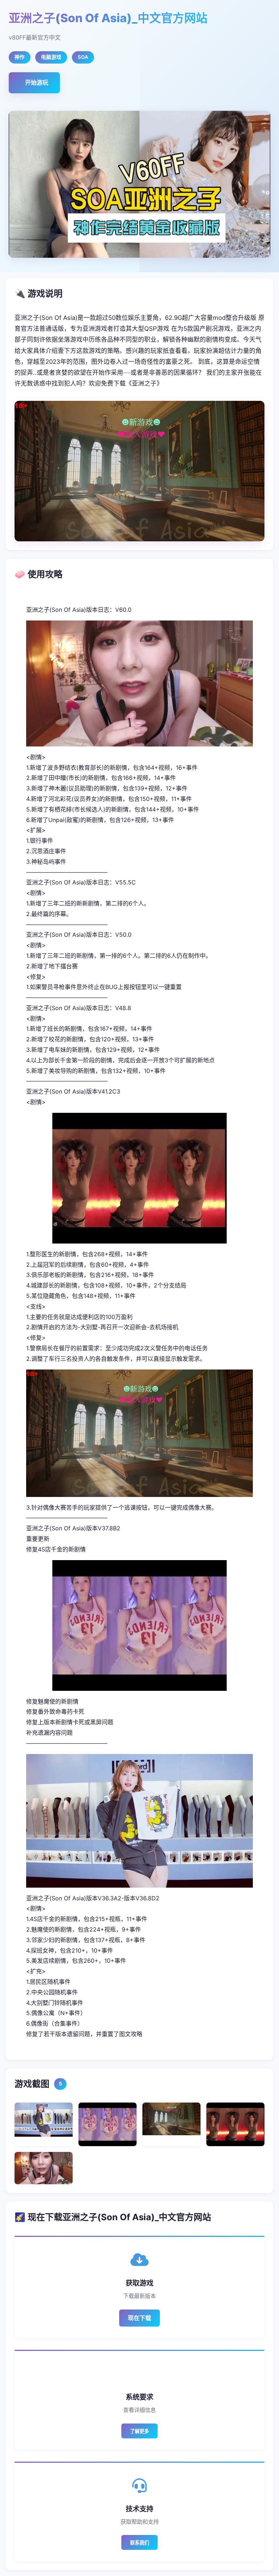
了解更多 (139, 2431)
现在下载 (139, 2318)
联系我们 (139, 2543)
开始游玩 (37, 82)
